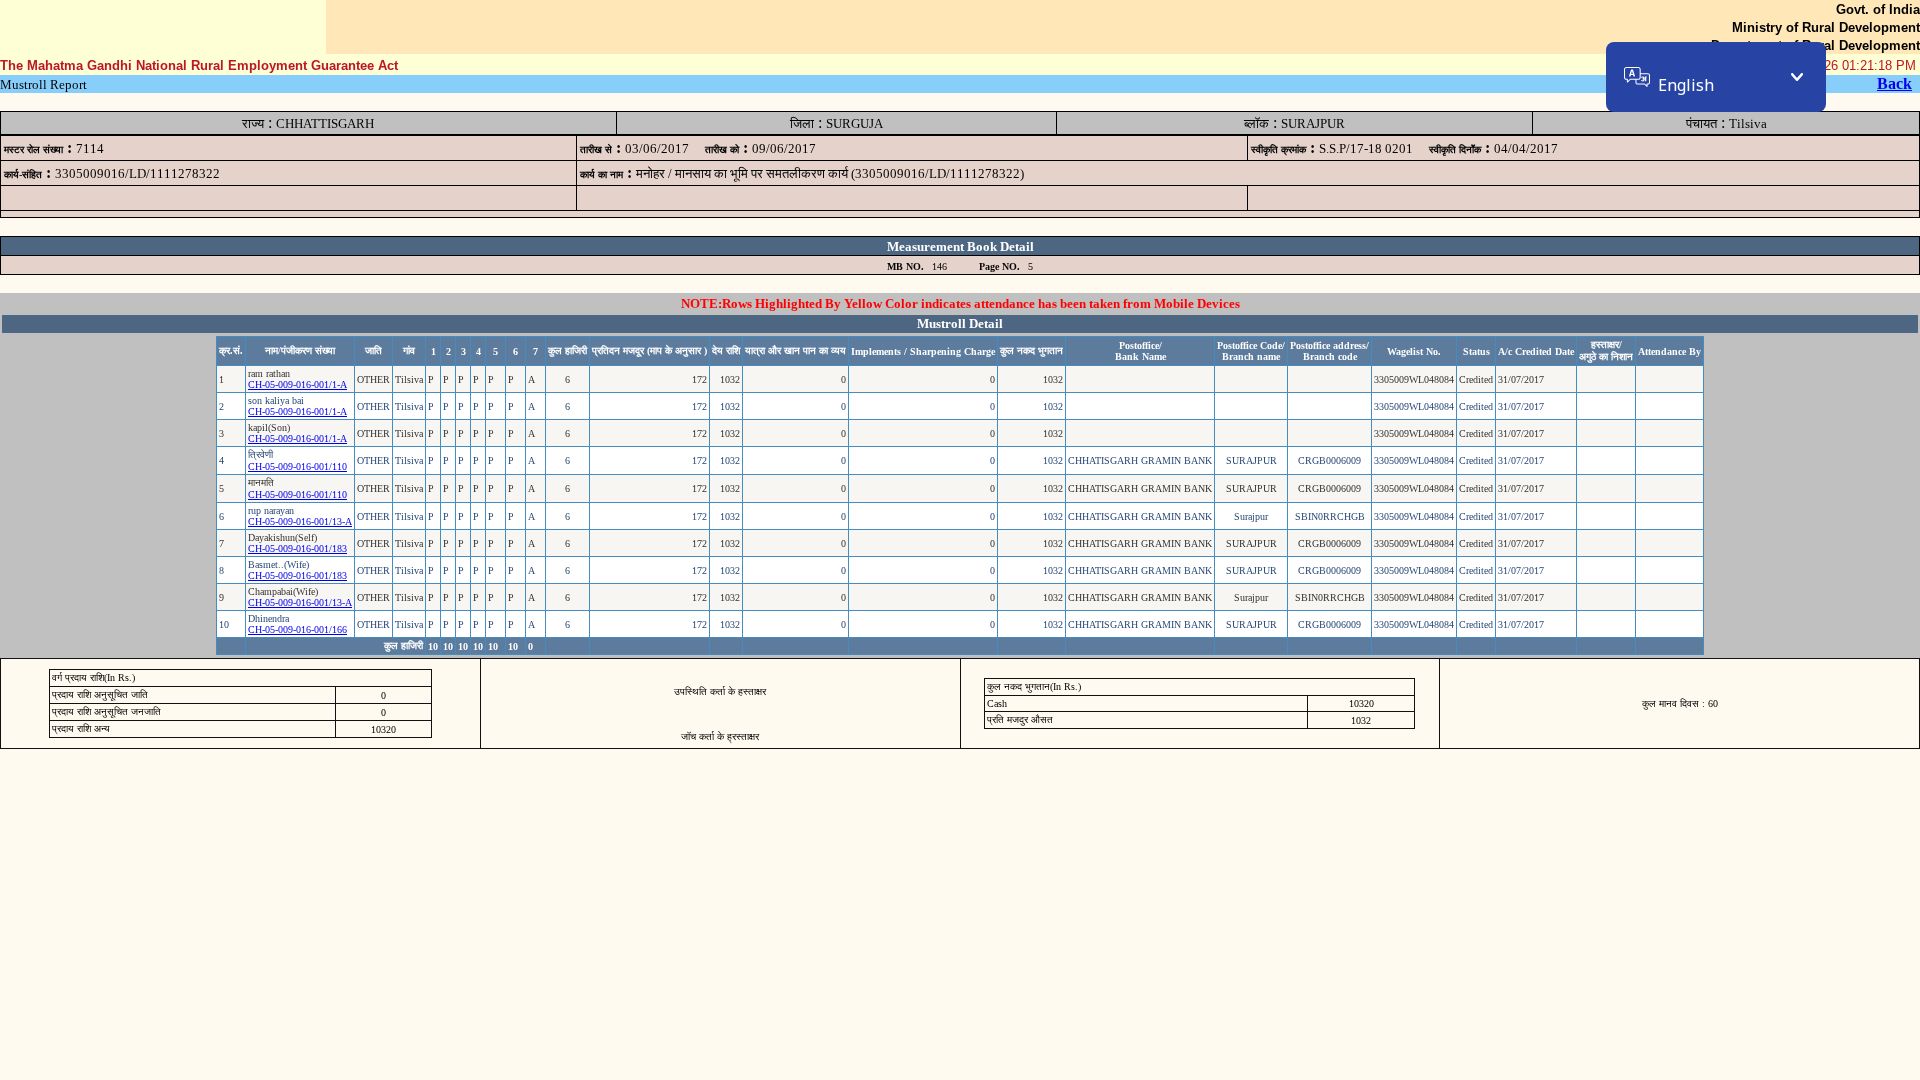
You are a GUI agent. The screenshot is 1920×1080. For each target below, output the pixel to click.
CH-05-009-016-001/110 (297, 466)
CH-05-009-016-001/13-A (300, 521)
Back (1894, 83)
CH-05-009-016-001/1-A (297, 384)
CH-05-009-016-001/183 (297, 548)
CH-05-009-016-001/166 (297, 629)
